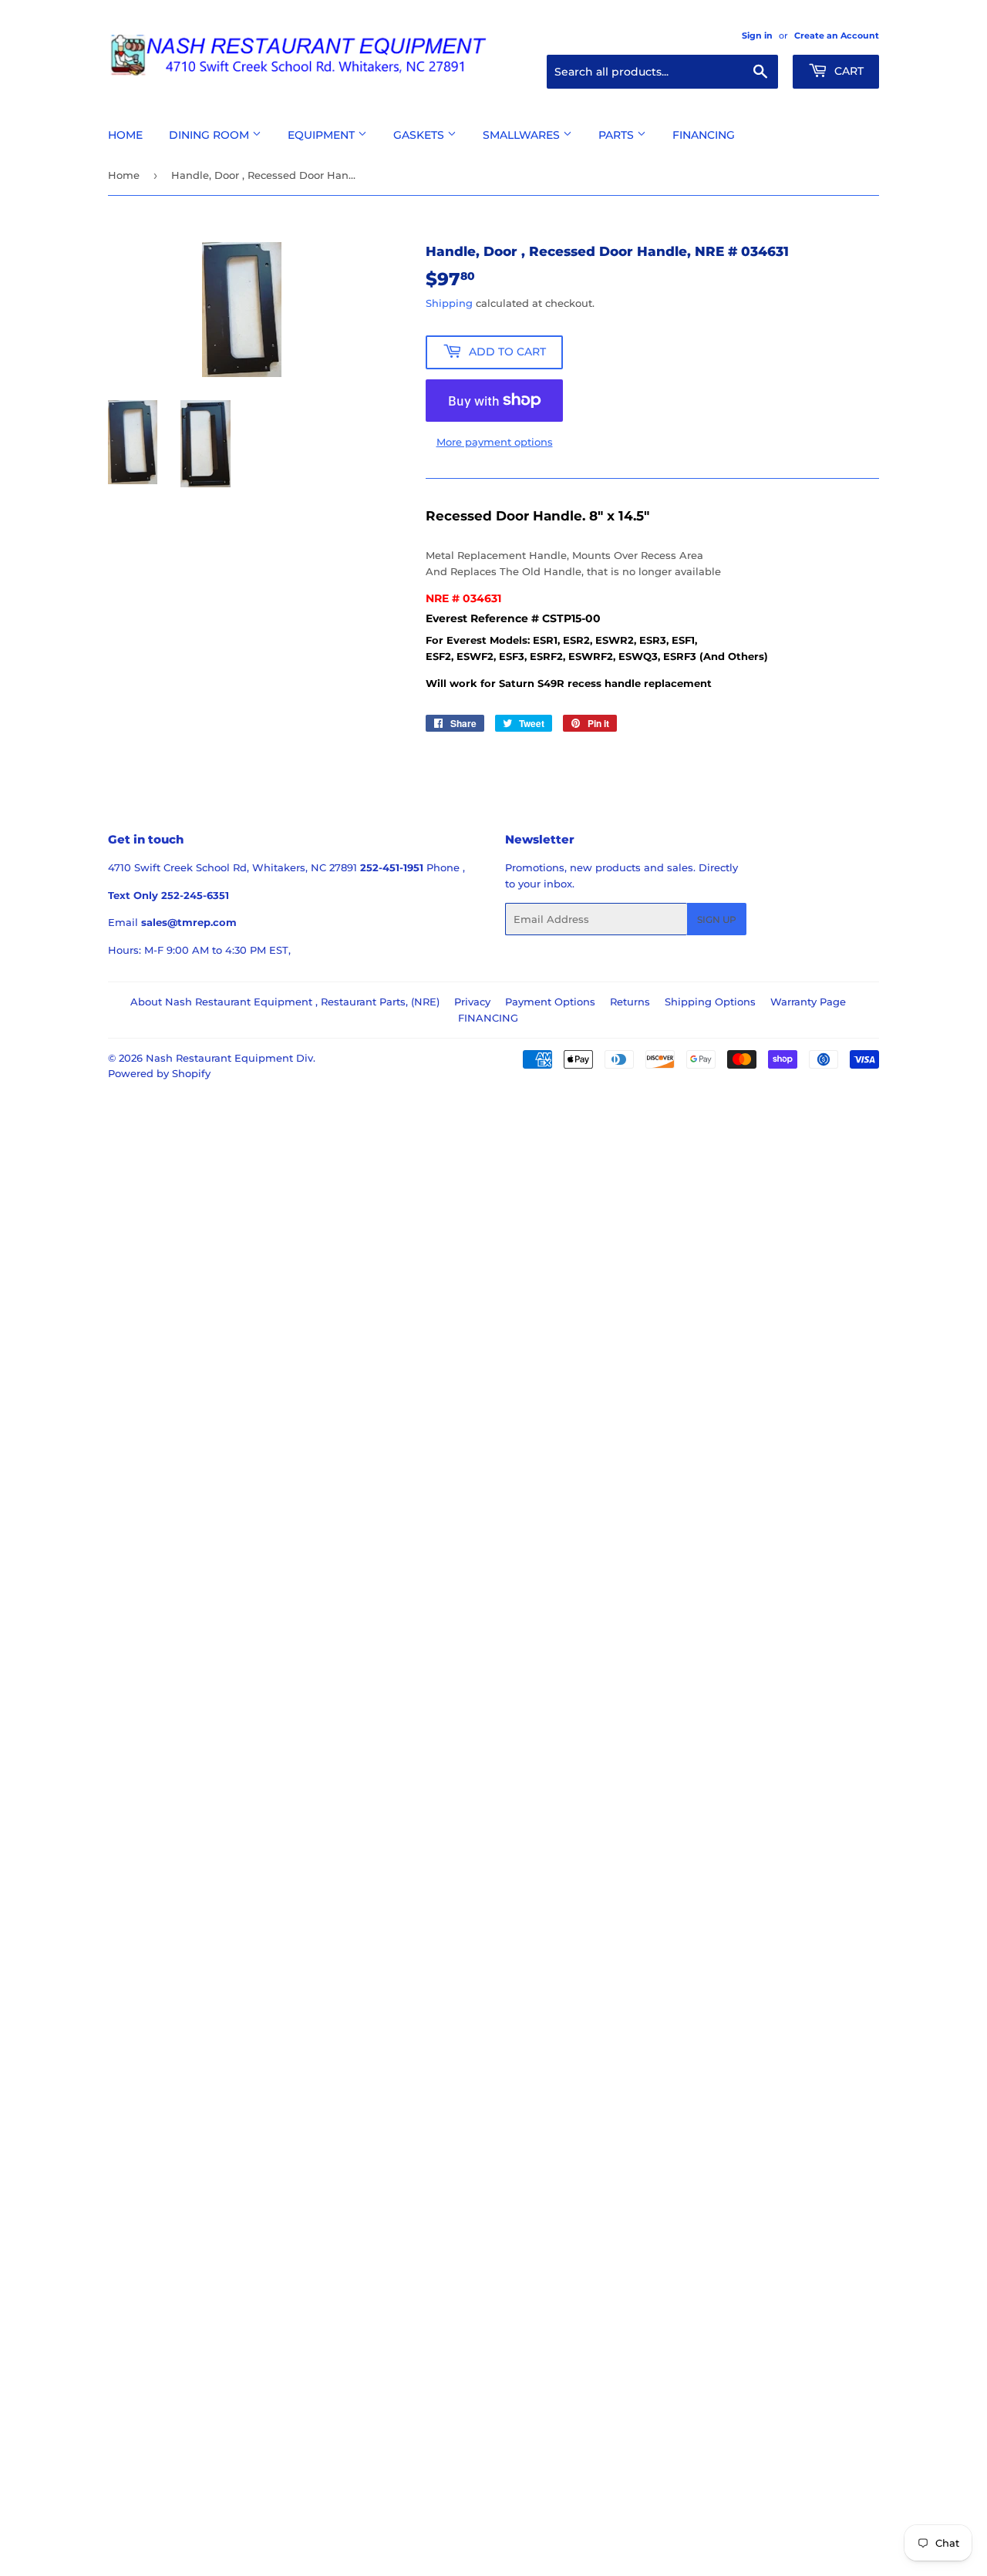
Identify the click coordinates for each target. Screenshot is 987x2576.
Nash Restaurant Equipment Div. (231, 1058)
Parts (618, 135)
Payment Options (550, 1002)
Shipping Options (710, 1002)
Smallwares (523, 135)
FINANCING (488, 1018)
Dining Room (211, 135)
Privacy (472, 1002)
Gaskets (420, 135)
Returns (630, 1002)
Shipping (449, 303)
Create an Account (837, 35)
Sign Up (717, 919)
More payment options (495, 442)
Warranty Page (808, 1002)
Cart (847, 71)
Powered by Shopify (159, 1073)
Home (125, 135)
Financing (704, 135)
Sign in (757, 35)
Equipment (323, 135)
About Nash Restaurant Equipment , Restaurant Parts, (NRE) (285, 1002)
